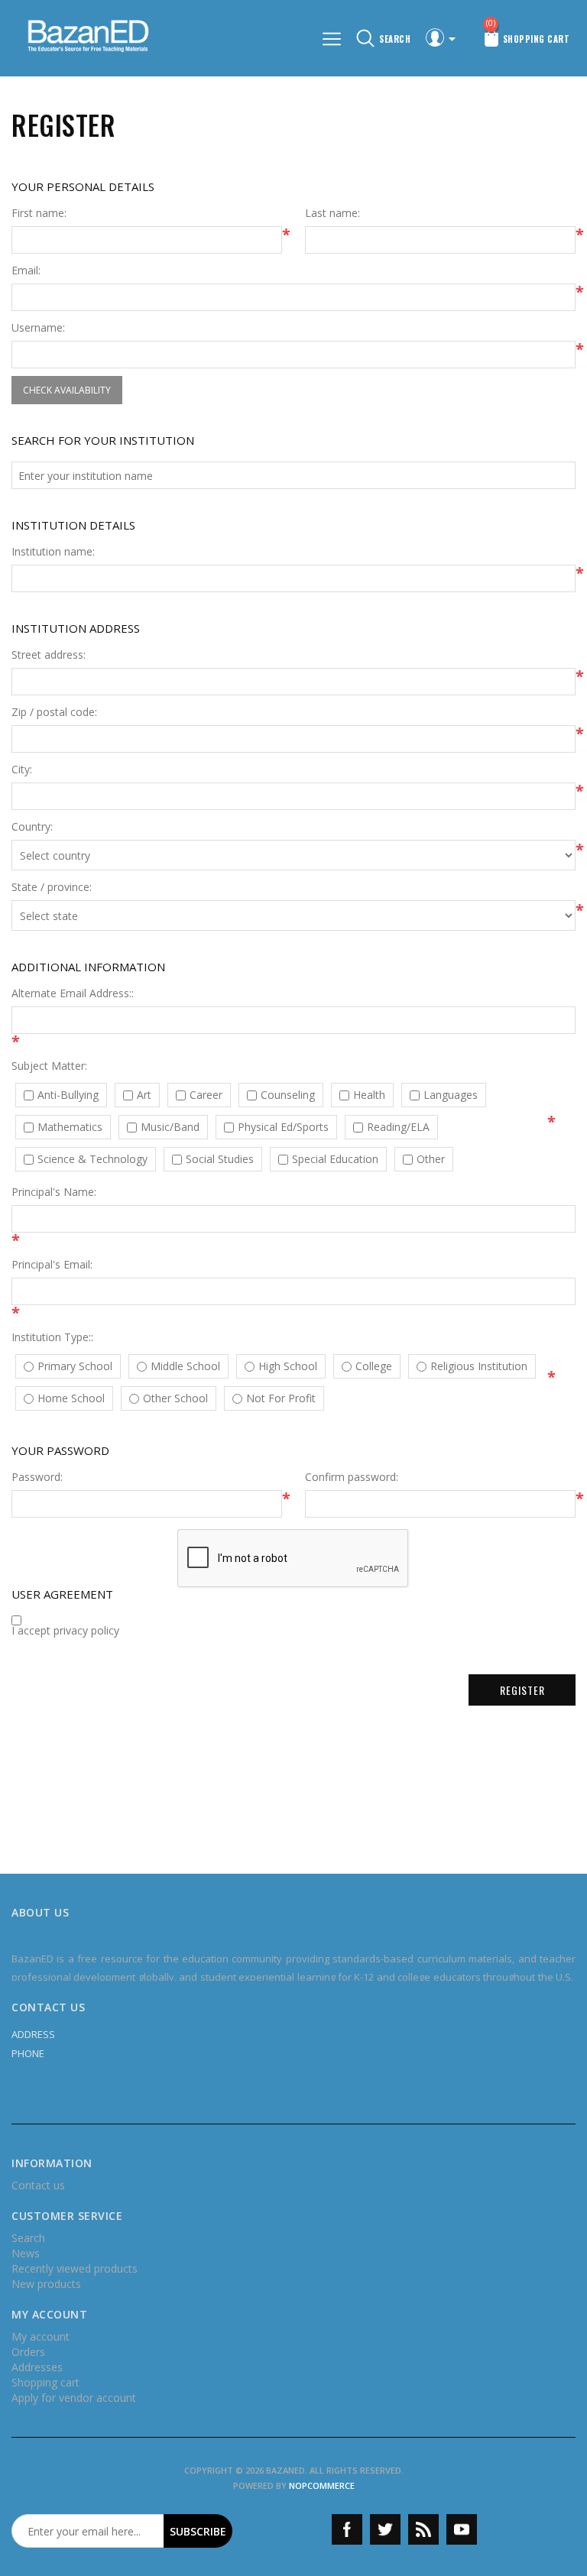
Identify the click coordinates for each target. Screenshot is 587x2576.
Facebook (347, 2529)
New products (46, 2284)
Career (206, 1095)
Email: (26, 271)
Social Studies (220, 1159)
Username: (38, 328)
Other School (175, 1398)
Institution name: (53, 552)
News (26, 2253)
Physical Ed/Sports (283, 1127)
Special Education (335, 1159)
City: (22, 770)
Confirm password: (352, 1477)
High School (288, 1366)
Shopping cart (45, 2382)
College (374, 1366)
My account (41, 2336)
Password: (37, 1477)
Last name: (332, 213)
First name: (39, 213)
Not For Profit (281, 1398)
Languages (451, 1095)
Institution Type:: (52, 1337)
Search (28, 2238)
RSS (423, 2529)
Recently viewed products (75, 2268)
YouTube (462, 2529)
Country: (32, 827)
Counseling (288, 1095)
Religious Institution (479, 1366)
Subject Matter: (49, 1066)
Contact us (38, 2185)
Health (369, 1095)
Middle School (185, 1366)
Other (431, 1159)
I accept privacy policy (65, 1631)
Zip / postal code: (54, 712)
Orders (28, 2352)
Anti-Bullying (68, 1095)
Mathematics (70, 1127)
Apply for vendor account (74, 2398)
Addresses (37, 2367)
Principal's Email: (52, 1265)
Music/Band (170, 1127)
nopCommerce (322, 2485)
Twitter (385, 2529)
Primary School (75, 1366)
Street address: (49, 655)
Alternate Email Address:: (73, 993)
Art (144, 1095)
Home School (71, 1398)
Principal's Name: (54, 1192)
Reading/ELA (398, 1127)
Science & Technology (92, 1159)
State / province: (52, 887)
